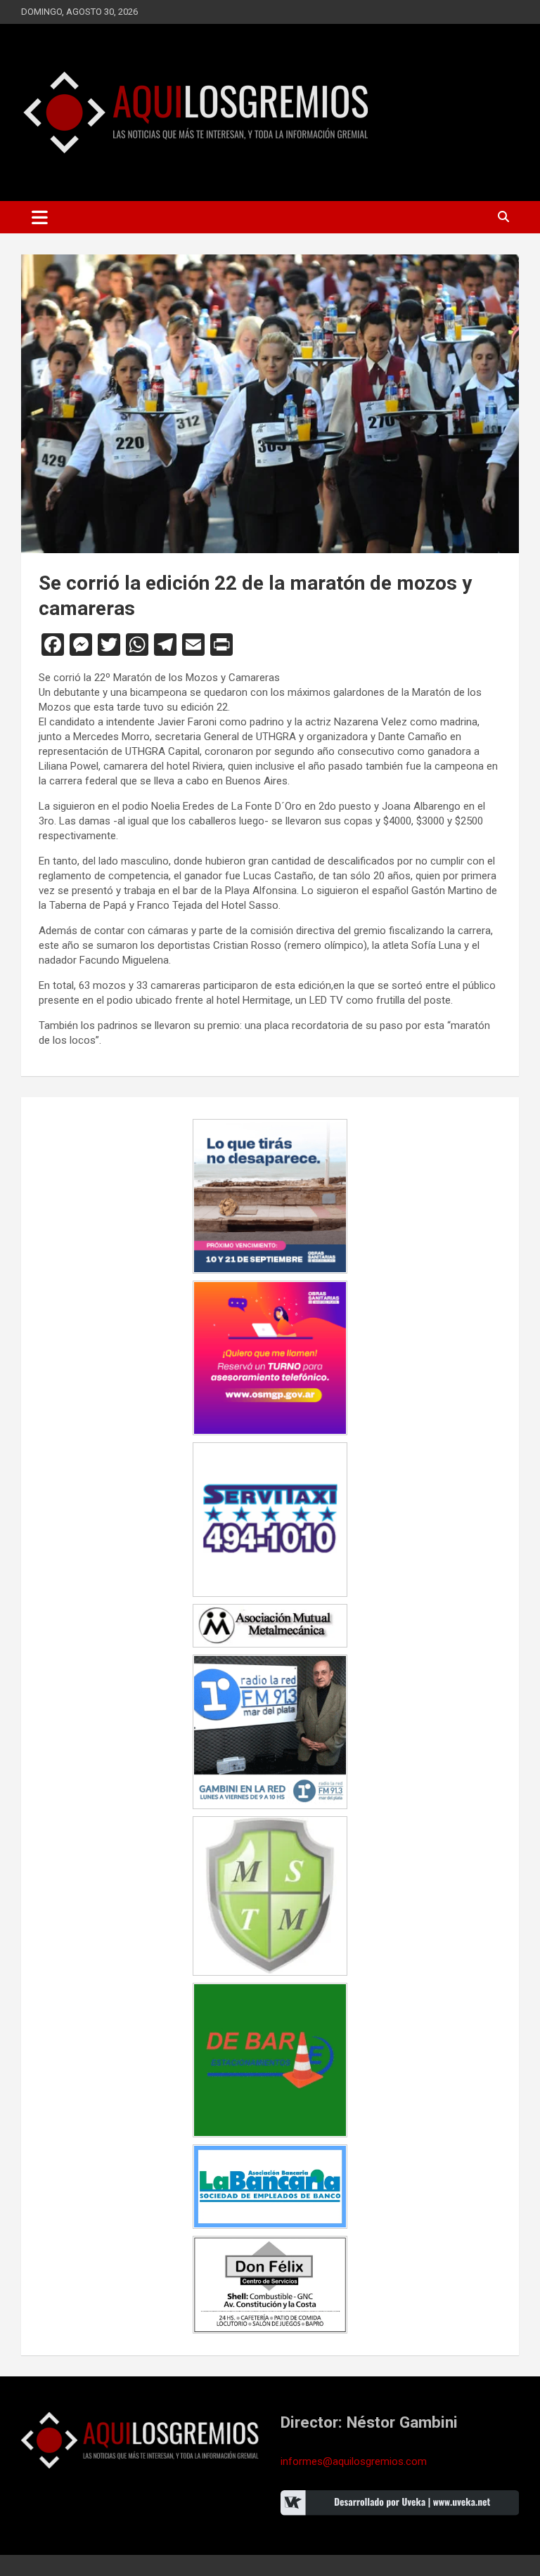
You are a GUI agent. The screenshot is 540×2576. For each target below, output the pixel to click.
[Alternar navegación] (40, 217)
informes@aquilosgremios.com (354, 2461)
